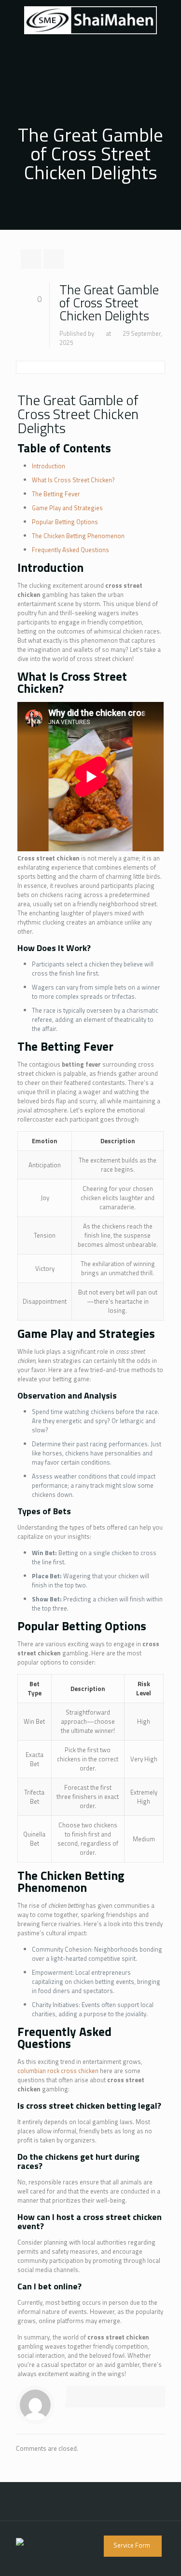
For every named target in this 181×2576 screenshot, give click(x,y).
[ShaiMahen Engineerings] (90, 19)
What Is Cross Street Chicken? (73, 480)
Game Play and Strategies (67, 508)
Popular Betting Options (65, 522)
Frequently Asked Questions (70, 550)
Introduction (49, 466)
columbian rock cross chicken (58, 2071)
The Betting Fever (56, 494)
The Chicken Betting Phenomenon (78, 536)
